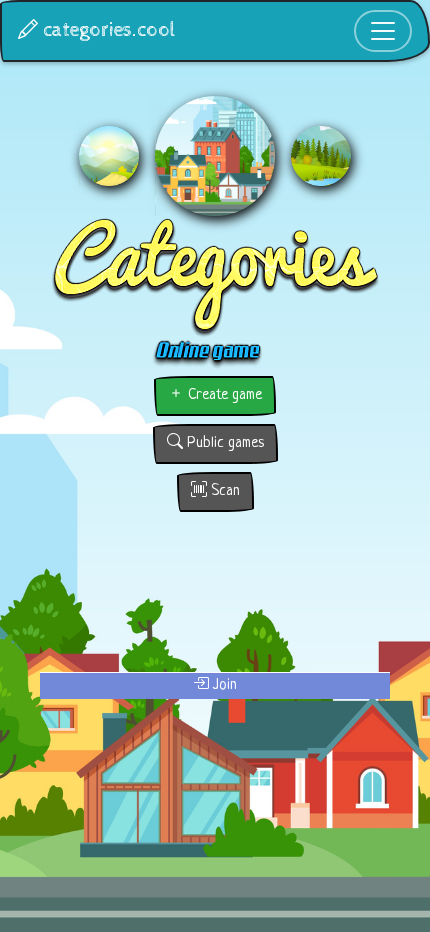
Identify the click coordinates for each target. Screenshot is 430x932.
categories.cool (107, 30)
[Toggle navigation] (383, 31)
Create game (223, 395)
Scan (223, 491)
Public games (223, 443)
